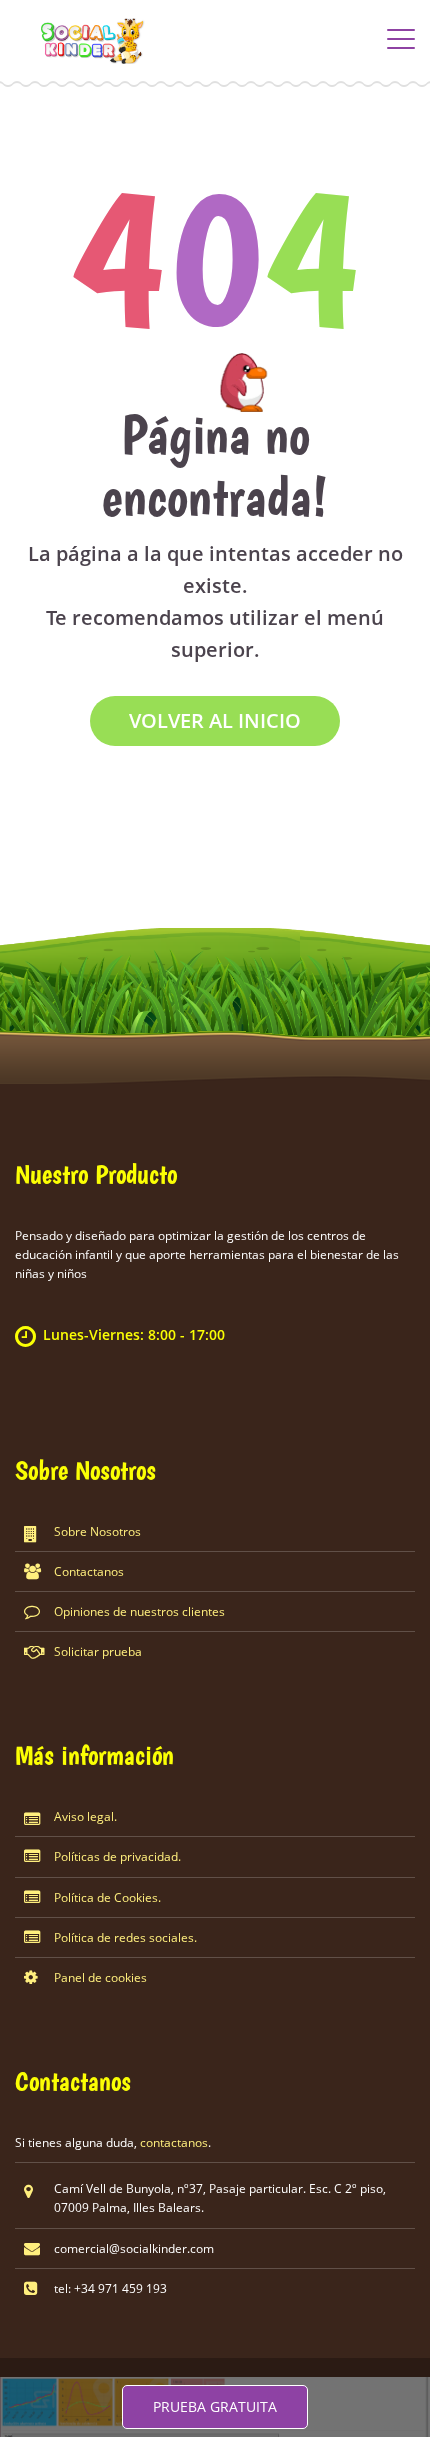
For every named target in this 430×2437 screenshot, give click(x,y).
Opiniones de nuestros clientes (139, 1611)
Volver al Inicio (215, 720)
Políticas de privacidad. (117, 1856)
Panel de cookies (100, 1977)
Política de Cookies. (107, 1897)
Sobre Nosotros (97, 1531)
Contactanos (89, 1571)
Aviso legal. (85, 1816)
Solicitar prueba (98, 1651)
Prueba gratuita (215, 2406)
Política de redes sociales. (125, 1937)
